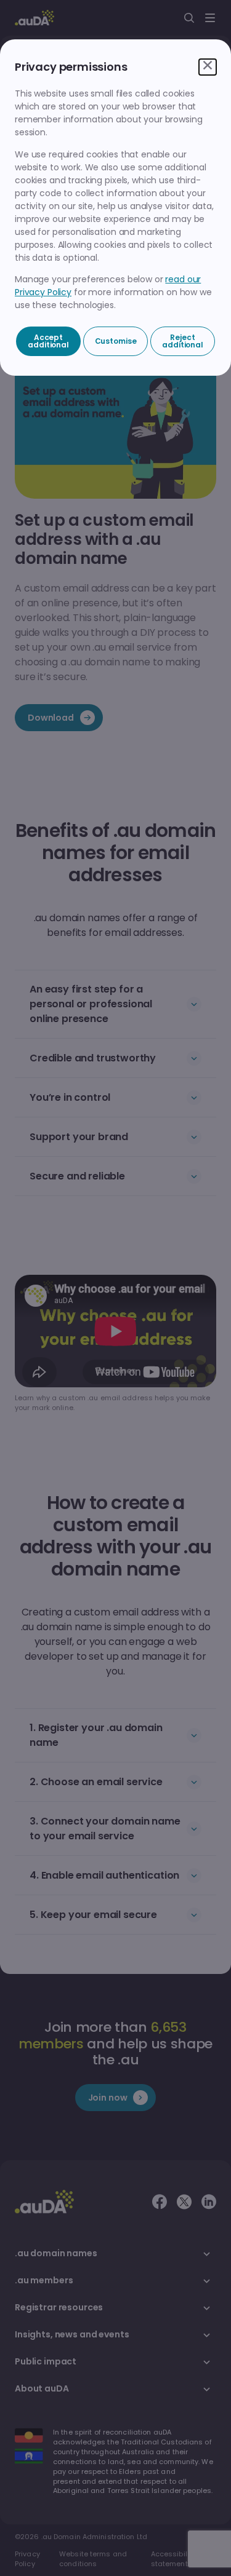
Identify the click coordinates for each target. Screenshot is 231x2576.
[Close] (208, 67)
